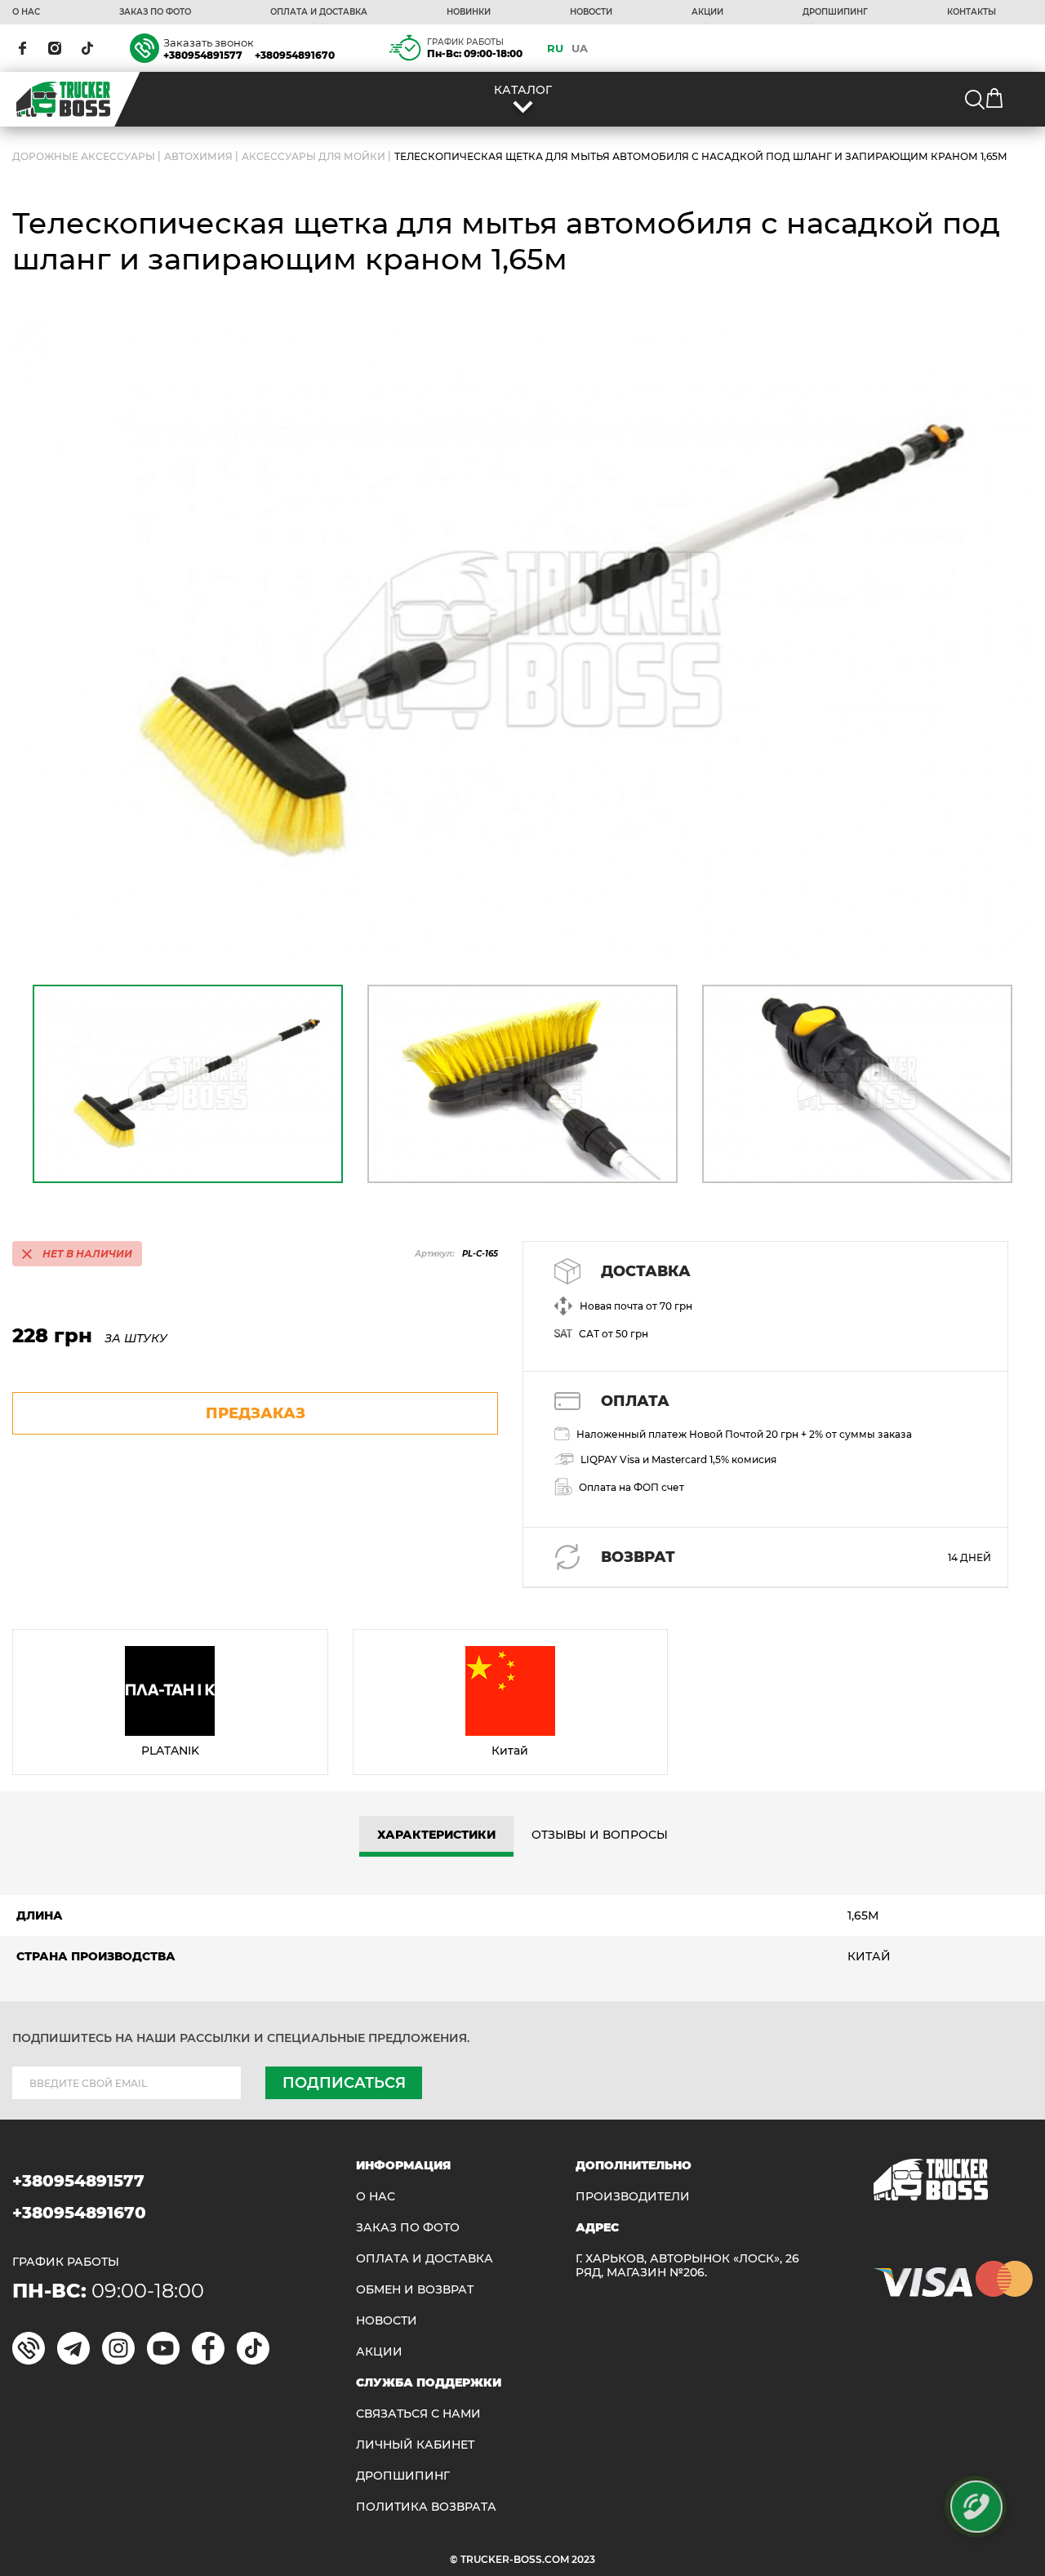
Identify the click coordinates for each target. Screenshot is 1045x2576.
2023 (583, 2559)
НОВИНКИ (469, 12)
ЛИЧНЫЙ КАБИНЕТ (415, 2445)
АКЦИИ (707, 12)
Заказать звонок (209, 42)
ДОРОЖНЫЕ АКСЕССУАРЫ (84, 156)
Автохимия (198, 156)
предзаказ (256, 1413)
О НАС (26, 12)
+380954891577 (203, 55)
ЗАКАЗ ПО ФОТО (155, 12)
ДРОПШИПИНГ (835, 12)
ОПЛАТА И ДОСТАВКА (319, 12)
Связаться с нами (418, 2414)
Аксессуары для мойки (313, 156)
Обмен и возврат (415, 2290)
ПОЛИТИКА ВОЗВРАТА (426, 2507)
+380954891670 (295, 55)
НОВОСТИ (591, 12)
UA (580, 48)
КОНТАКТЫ (972, 12)
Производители (633, 2197)
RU (555, 48)
